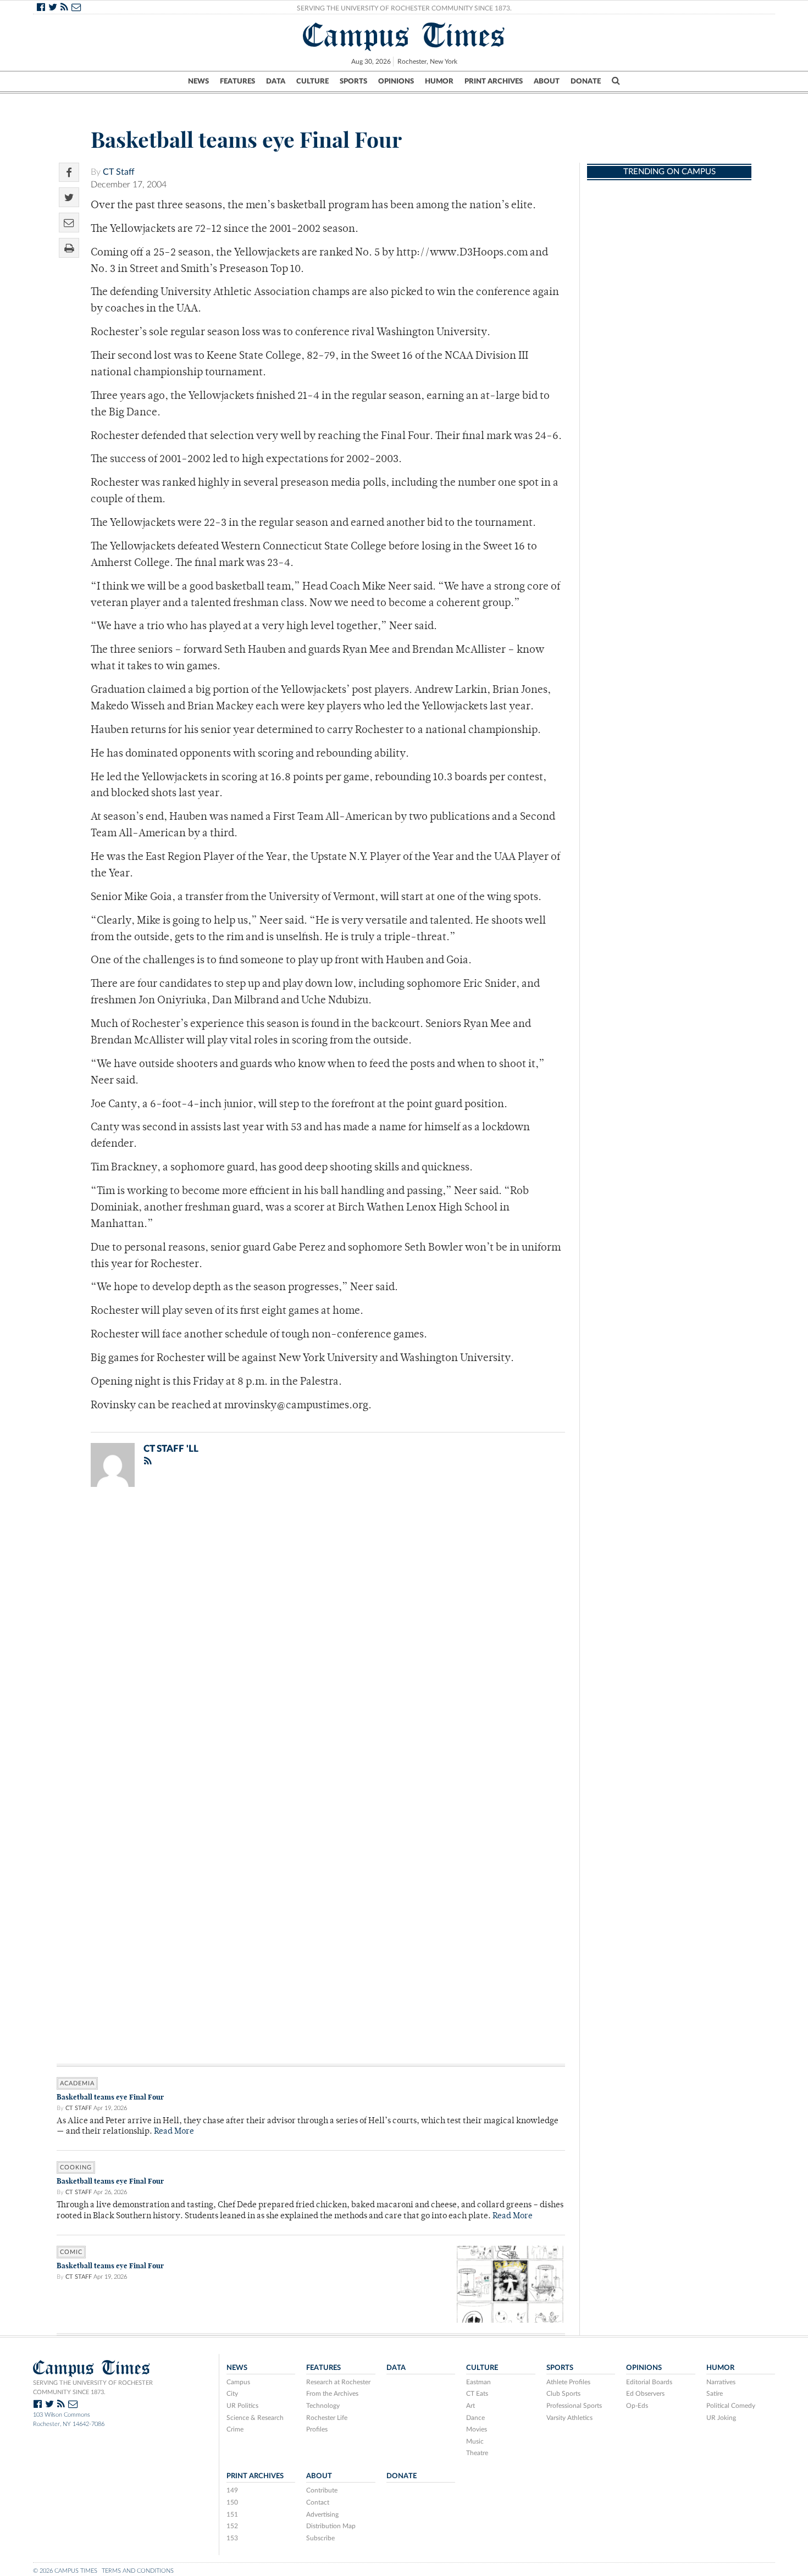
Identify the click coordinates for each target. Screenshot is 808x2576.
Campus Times (404, 35)
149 (232, 2490)
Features (237, 81)
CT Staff (119, 172)
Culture (312, 81)
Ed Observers (645, 2394)
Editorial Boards (649, 2382)
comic (71, 2252)
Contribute (322, 2490)
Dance (475, 2418)
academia (77, 2083)
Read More (174, 2132)
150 (232, 2502)
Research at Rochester (338, 2382)
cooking (76, 2167)
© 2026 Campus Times (65, 2571)
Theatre (477, 2453)
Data (276, 81)
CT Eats (477, 2394)
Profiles (317, 2429)
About (547, 81)
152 (232, 2526)
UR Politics (242, 2406)
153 (232, 2538)
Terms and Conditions (138, 2571)
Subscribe (320, 2538)
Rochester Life (327, 2418)
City (232, 2394)
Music (475, 2441)
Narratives (721, 2382)
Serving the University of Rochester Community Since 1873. (404, 8)
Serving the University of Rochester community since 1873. (93, 2388)
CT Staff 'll (171, 1449)
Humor (439, 81)
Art (471, 2406)
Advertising (322, 2514)
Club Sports (563, 2394)
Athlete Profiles (568, 2382)
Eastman (478, 2382)
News (198, 81)
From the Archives (332, 2394)
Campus (238, 2382)
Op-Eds (637, 2406)
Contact (318, 2502)
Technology (323, 2406)
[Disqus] (311, 1639)
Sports (353, 81)
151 (232, 2514)
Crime (235, 2429)
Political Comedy (731, 2406)
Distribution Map (331, 2526)
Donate (586, 81)
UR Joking (721, 2418)
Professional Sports (574, 2406)
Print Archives (494, 81)
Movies (477, 2429)
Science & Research (255, 2418)
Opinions (396, 81)
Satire (715, 2394)
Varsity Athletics (569, 2418)
